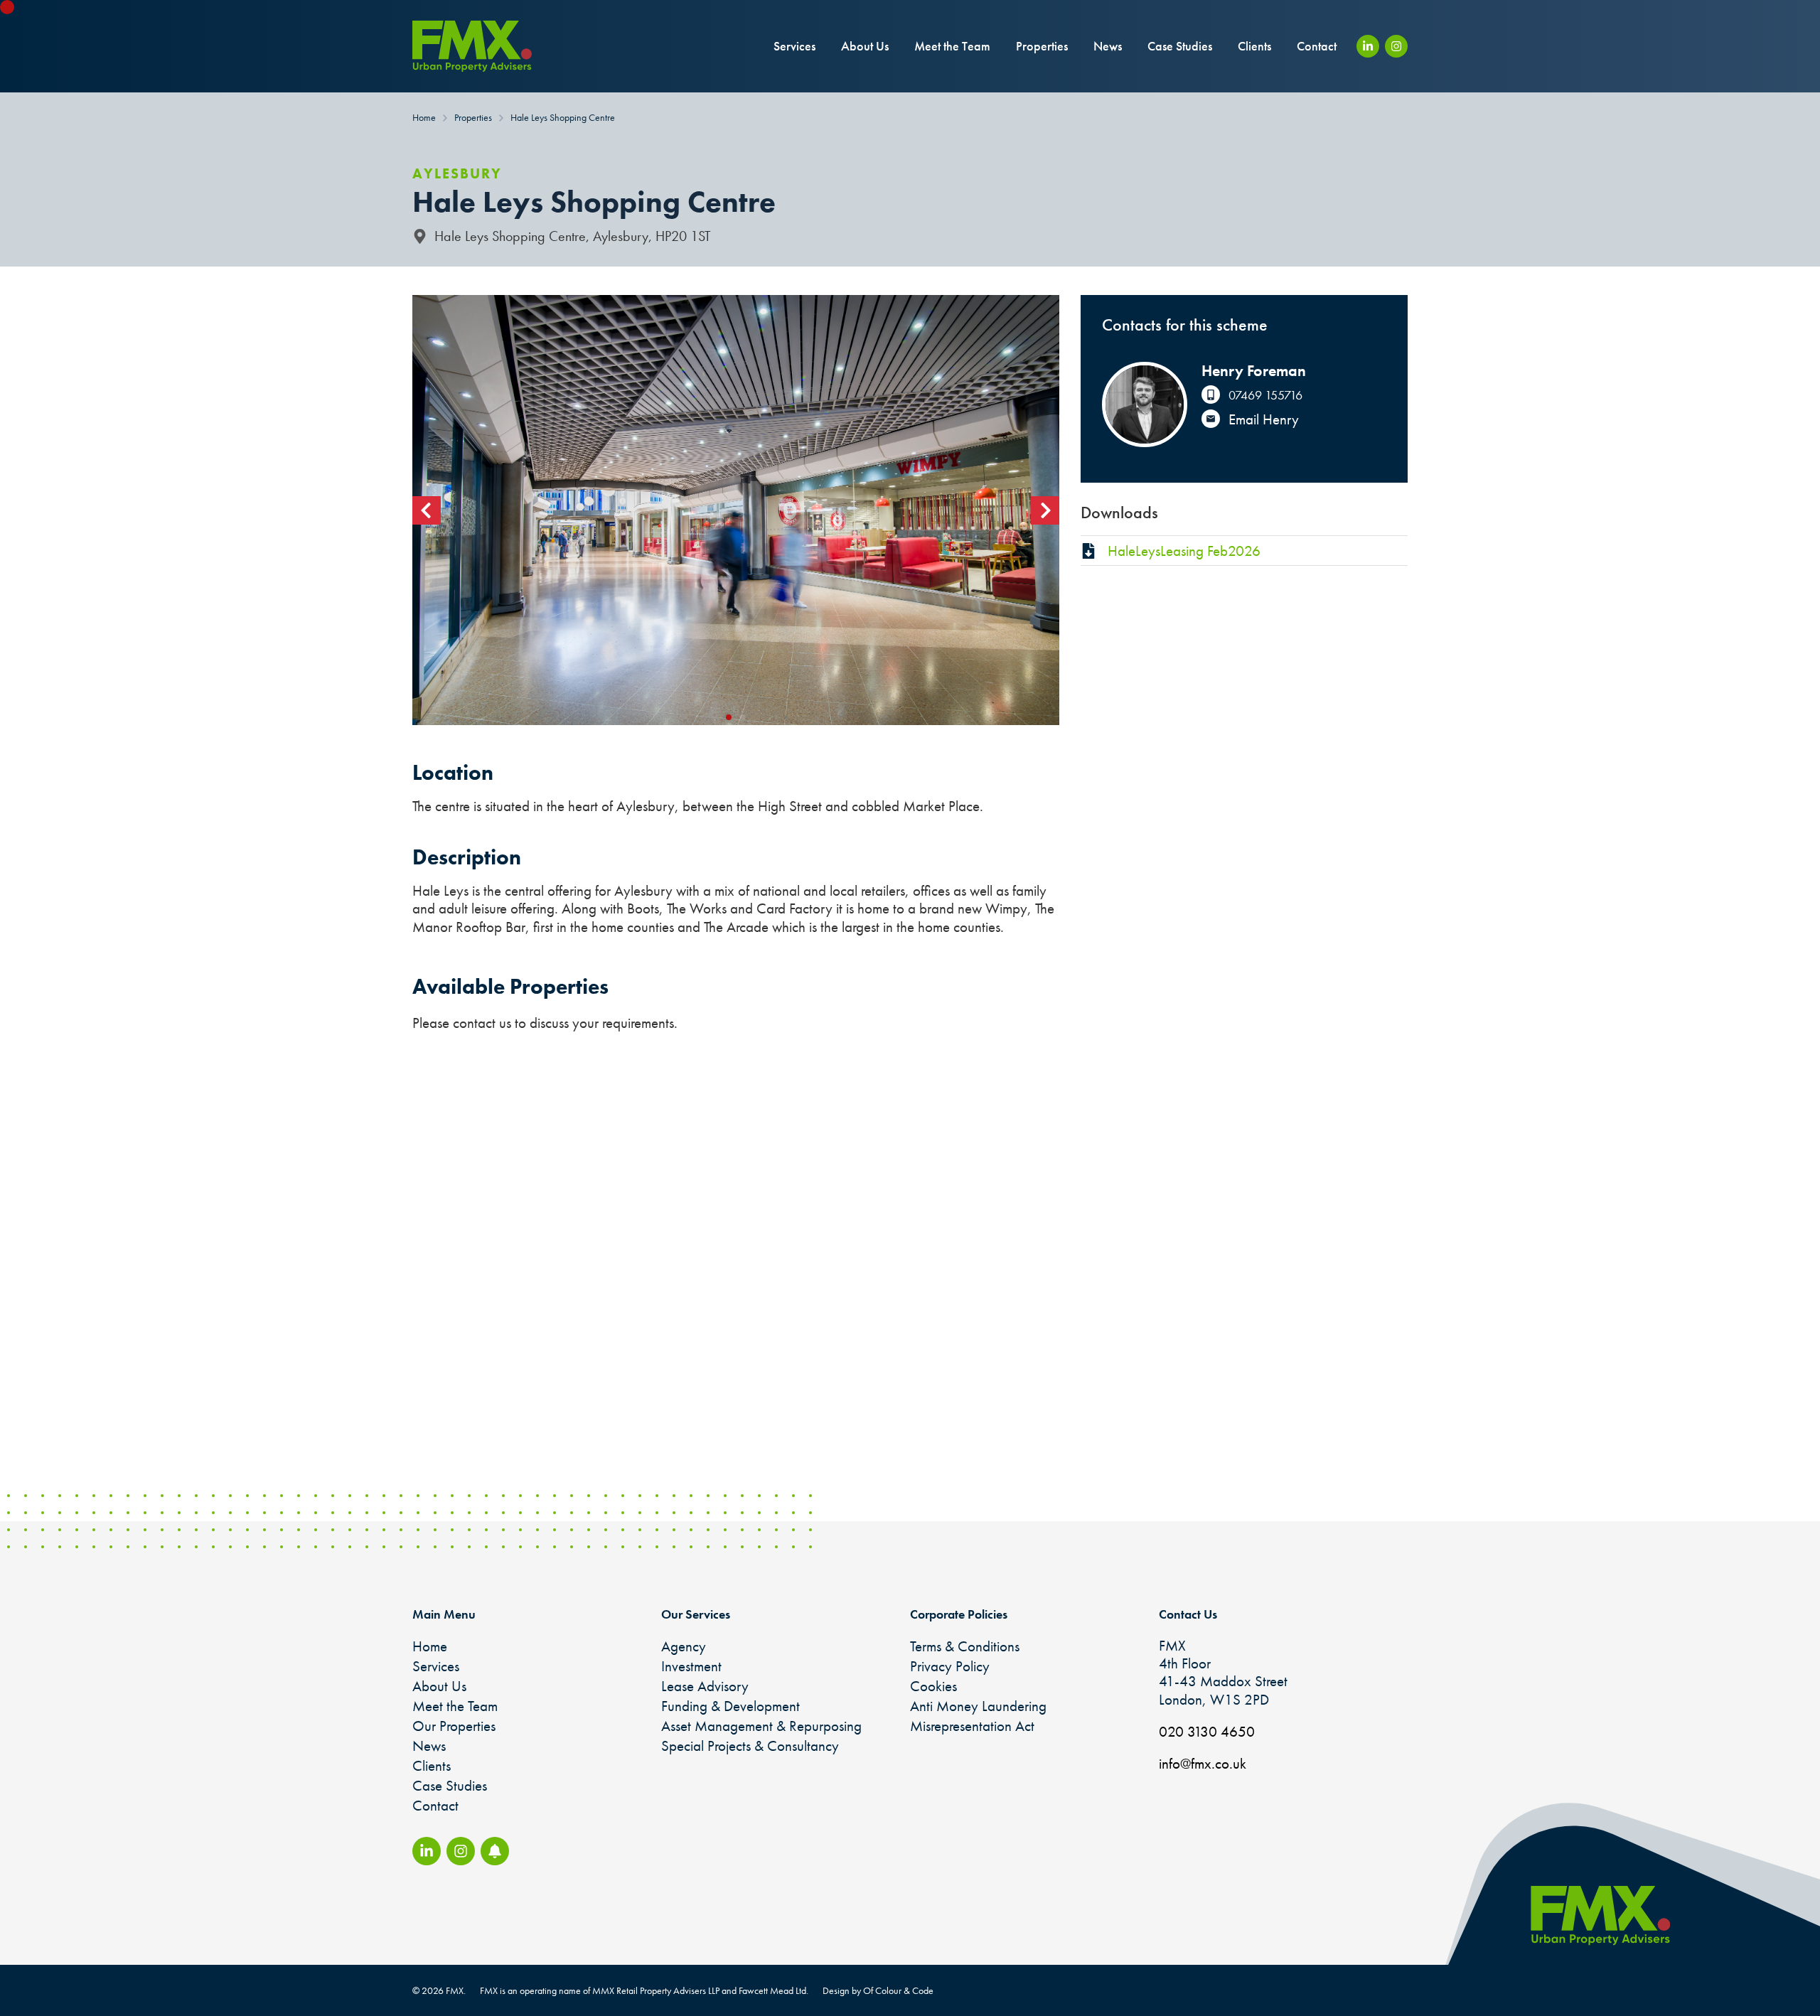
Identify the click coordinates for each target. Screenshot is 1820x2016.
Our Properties (454, 1726)
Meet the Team (952, 46)
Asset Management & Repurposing (761, 1726)
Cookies (933, 1686)
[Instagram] (1396, 46)
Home (430, 1646)
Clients (1254, 46)
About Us (865, 46)
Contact (1317, 46)
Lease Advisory (705, 1686)
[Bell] (495, 1851)
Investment (691, 1666)
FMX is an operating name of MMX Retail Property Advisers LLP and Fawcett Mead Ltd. (644, 1990)
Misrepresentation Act (972, 1726)
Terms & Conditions (965, 1646)
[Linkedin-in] (1368, 46)
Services (794, 46)
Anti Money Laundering (978, 1706)
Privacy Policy (950, 1666)
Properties (1042, 46)
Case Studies (1180, 46)
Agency (684, 1646)
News (1108, 46)
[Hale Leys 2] (736, 510)
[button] (427, 510)
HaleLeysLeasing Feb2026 (1184, 551)
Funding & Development (730, 1706)
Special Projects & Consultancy (750, 1746)
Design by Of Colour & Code (878, 1990)
